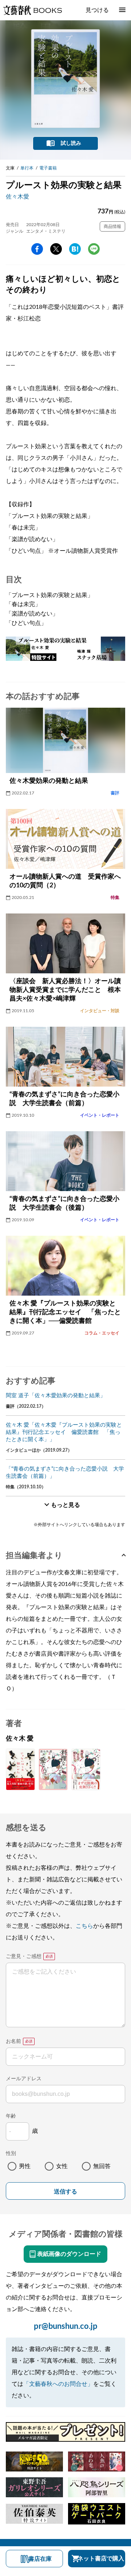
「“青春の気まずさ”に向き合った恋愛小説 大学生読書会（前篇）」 (65, 1473)
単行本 (27, 168)
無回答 (102, 2166)
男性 (25, 2166)
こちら (84, 1926)
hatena (75, 249)
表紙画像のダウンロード (69, 2254)
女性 (62, 2166)
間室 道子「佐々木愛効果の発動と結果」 (56, 1396)
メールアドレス (24, 2079)
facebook (37, 249)
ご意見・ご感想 (24, 1956)
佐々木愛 (17, 197)
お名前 (13, 2041)
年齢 (11, 2116)
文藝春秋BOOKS (32, 10)
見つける (97, 10)
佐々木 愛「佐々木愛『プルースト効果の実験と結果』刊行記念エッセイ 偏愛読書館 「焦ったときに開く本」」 (64, 1432)
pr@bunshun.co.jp (66, 2326)
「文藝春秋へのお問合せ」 (58, 2384)
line (94, 249)
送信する (65, 2191)
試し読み (71, 143)
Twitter (56, 249)
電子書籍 (48, 168)
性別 (11, 2154)
